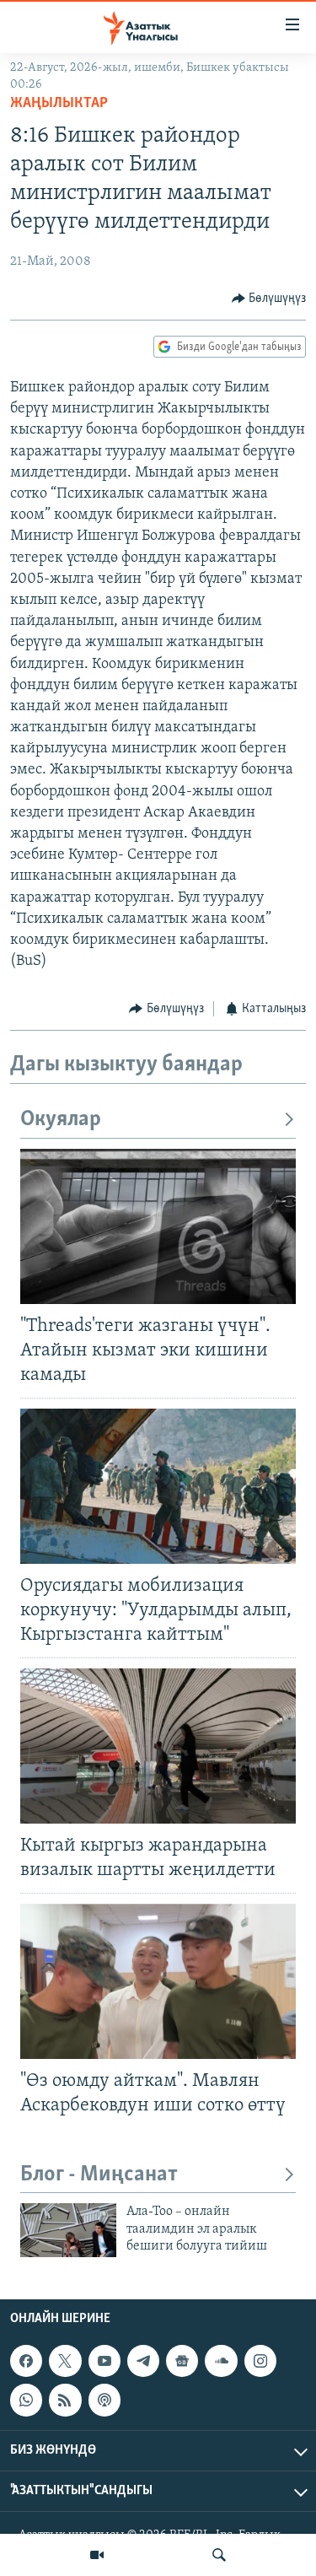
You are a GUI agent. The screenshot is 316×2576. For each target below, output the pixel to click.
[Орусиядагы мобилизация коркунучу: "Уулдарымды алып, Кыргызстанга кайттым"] (158, 1486)
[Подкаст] (104, 2400)
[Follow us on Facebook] (26, 2361)
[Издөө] (219, 2555)
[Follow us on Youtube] (104, 2361)
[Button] (269, 299)
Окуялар (61, 1120)
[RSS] (65, 2400)
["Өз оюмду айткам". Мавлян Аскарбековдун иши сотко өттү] (158, 1981)
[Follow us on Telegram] (143, 2361)
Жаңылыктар (59, 104)
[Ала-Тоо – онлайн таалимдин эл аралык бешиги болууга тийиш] (68, 2230)
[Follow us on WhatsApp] (26, 2400)
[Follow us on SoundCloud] (221, 2361)
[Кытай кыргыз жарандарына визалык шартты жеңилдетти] (158, 1746)
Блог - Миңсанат (99, 2175)
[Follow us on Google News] (182, 2361)
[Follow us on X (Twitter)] (65, 2361)
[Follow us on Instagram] (260, 2361)
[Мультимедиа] (97, 2555)
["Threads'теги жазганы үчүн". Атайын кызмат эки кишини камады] (158, 1226)
